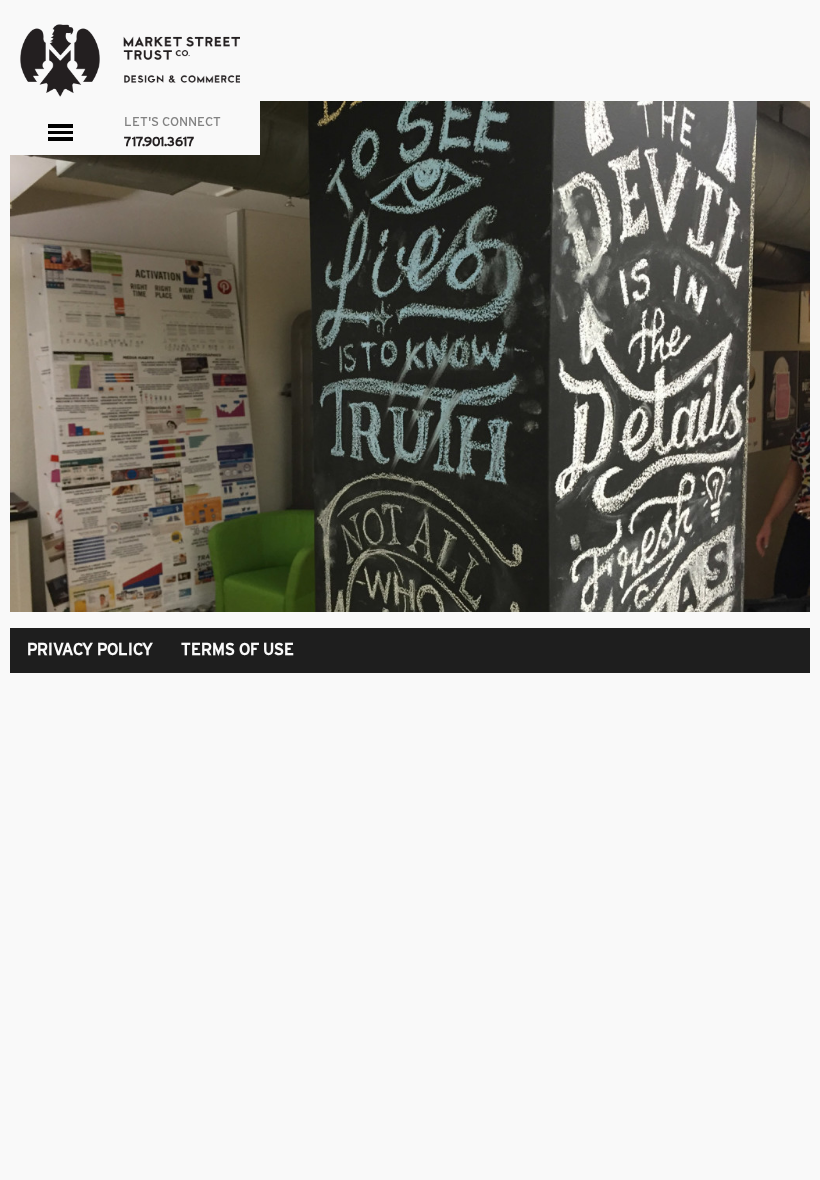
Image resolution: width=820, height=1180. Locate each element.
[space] (410, 356)
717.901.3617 (159, 141)
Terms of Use (237, 649)
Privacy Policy (90, 649)
